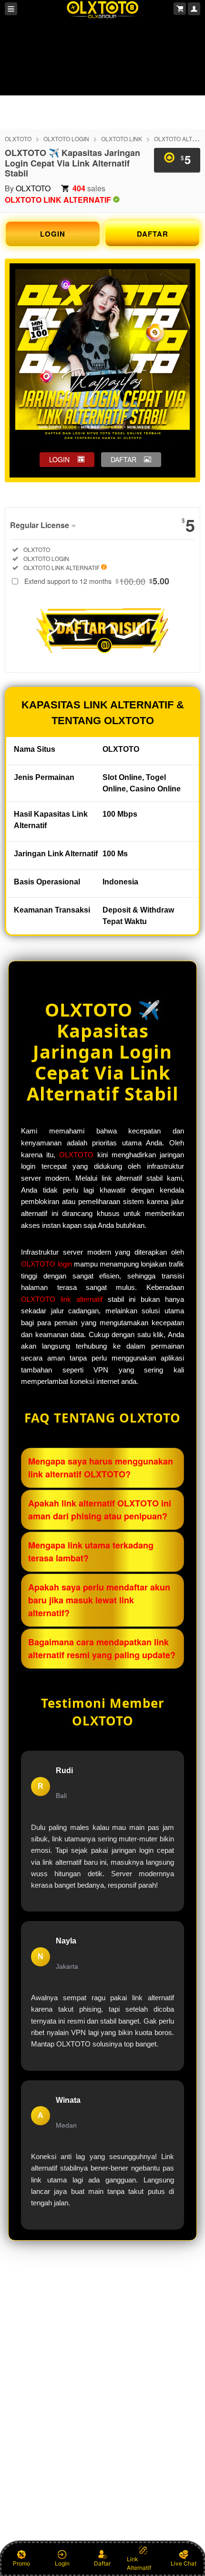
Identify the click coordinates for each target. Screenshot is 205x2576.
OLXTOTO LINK (122, 139)
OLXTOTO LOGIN (66, 139)
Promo (21, 2563)
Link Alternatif (139, 2563)
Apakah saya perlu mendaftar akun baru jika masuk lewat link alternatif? (99, 1600)
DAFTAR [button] (123, 459)
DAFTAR (153, 234)
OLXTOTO (18, 139)
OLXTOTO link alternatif (62, 1299)
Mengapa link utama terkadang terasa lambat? (91, 1552)
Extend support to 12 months (97, 581)
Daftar (102, 2563)
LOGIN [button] (59, 459)
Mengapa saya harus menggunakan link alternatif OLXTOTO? (101, 1468)
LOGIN (53, 234)
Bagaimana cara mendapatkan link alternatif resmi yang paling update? (102, 1648)
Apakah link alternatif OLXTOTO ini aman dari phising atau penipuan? (100, 1510)
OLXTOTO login (46, 1264)
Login (62, 2563)
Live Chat (184, 2563)
